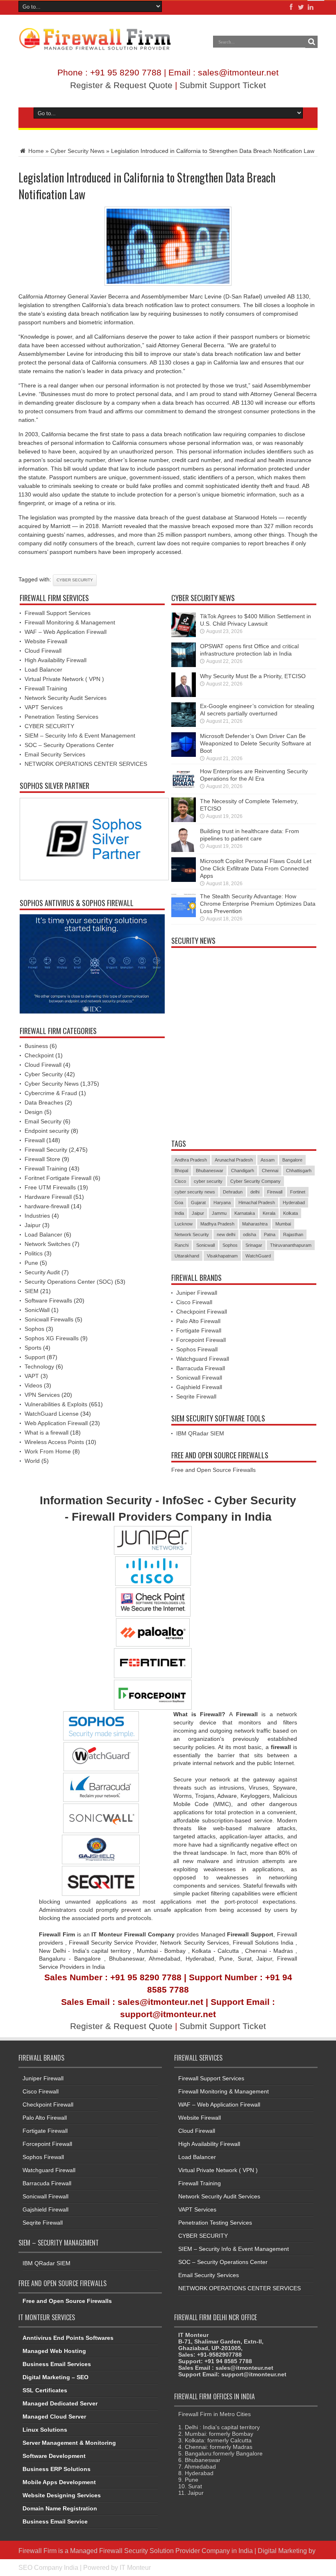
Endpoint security (47, 1131)
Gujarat (198, 1203)
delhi (255, 1192)
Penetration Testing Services (61, 717)
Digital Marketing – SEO (56, 2377)
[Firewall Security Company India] (95, 48)
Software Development (54, 2456)
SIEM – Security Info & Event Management (80, 736)
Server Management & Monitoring (69, 2443)
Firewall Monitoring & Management (70, 622)
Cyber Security (44, 1074)
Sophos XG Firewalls (52, 1338)
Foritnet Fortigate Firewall (58, 1178)
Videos (33, 1385)
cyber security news (195, 1192)
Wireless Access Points (54, 1442)
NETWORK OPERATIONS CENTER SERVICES (86, 764)
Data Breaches (44, 1102)
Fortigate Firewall (199, 1330)
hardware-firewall (47, 1206)
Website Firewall (46, 641)
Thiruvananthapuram (291, 1245)
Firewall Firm (37, 2551)
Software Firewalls (48, 1301)
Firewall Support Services (58, 613)
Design (34, 1112)
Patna (270, 1234)
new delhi (226, 1234)
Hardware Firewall (48, 1197)
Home (35, 151)
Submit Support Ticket (223, 85)
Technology (39, 1367)
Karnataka (245, 1213)
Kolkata (291, 1213)
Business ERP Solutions (57, 2469)
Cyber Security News (77, 151)
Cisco (180, 1181)
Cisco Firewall (194, 1302)
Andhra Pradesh (191, 1160)
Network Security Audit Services (66, 698)
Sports (33, 1348)
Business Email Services (57, 2364)
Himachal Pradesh (257, 1203)
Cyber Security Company (255, 1181)
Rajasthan (293, 1234)
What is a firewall (47, 1433)
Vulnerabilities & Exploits (56, 1404)
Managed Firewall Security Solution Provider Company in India (161, 2551)
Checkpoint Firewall (202, 1312)
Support (35, 1357)
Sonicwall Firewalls (49, 1319)
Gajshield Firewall (199, 1387)
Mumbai (283, 1224)
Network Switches (48, 1244)
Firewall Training (46, 688)
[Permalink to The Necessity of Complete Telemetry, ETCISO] (184, 820)
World (32, 1461)
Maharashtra (255, 1224)
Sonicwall (205, 1245)
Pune (31, 1263)
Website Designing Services (62, 2495)
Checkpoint (39, 1055)
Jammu (219, 1213)
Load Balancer (43, 670)
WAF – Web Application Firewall (66, 632)
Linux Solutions (45, 2430)
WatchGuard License (52, 1414)
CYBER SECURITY (49, 726)
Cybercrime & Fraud (51, 1093)
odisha (250, 1234)
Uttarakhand (187, 1256)
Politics (34, 1253)
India (179, 1213)
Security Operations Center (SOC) (69, 1282)
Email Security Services (55, 754)
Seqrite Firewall (196, 1396)
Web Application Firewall (56, 1423)
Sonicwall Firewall (199, 1378)
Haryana (222, 1203)
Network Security (192, 1234)
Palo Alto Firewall (198, 1321)
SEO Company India (48, 2567)
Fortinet (298, 1192)
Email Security (43, 1121)
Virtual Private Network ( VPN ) (64, 679)
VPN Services (42, 1395)
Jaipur (33, 1225)
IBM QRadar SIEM (200, 1433)
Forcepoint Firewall (201, 1340)
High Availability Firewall (56, 660)
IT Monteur (135, 2567)
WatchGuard (258, 1256)
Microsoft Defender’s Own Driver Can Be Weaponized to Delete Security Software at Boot (255, 743)
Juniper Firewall (197, 1293)
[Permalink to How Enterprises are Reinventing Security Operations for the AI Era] (184, 790)
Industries (37, 1216)
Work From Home (48, 1451)
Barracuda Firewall (201, 1368)
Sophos (34, 1329)
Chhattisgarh (299, 1171)
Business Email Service (55, 2521)
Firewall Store (42, 1159)
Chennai (270, 1171)
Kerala (269, 1213)
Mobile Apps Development (59, 2482)
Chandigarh (243, 1171)
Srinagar (254, 1245)
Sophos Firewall (197, 1349)
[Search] (311, 42)
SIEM (32, 1291)
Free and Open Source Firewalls (213, 1470)
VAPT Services (44, 707)
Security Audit (42, 1272)
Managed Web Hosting (54, 2351)
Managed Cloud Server (54, 2417)
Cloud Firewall (43, 651)
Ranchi (182, 1245)
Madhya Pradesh (217, 1224)
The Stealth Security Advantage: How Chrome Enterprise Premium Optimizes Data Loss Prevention (258, 904)
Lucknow (184, 1224)
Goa (179, 1203)
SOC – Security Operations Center (69, 745)
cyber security (75, 580)
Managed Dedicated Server (60, 2403)
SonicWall (37, 1310)
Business (36, 1046)
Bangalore (292, 1160)
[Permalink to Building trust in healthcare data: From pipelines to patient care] (184, 850)
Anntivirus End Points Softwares (68, 2338)
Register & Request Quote (121, 85)
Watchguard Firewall (203, 1359)
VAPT (32, 1376)
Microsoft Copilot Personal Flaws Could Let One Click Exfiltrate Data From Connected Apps (256, 868)
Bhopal (181, 1171)
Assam (268, 1160)
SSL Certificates (45, 2390)
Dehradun (233, 1192)
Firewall (35, 1140)
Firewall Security (46, 1150)
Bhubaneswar (210, 1171)
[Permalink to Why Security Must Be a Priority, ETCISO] (184, 695)
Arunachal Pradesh (234, 1160)
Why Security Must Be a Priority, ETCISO (253, 676)
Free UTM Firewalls (50, 1187)
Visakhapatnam (222, 1256)
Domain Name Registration (60, 2508)
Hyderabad (294, 1203)
